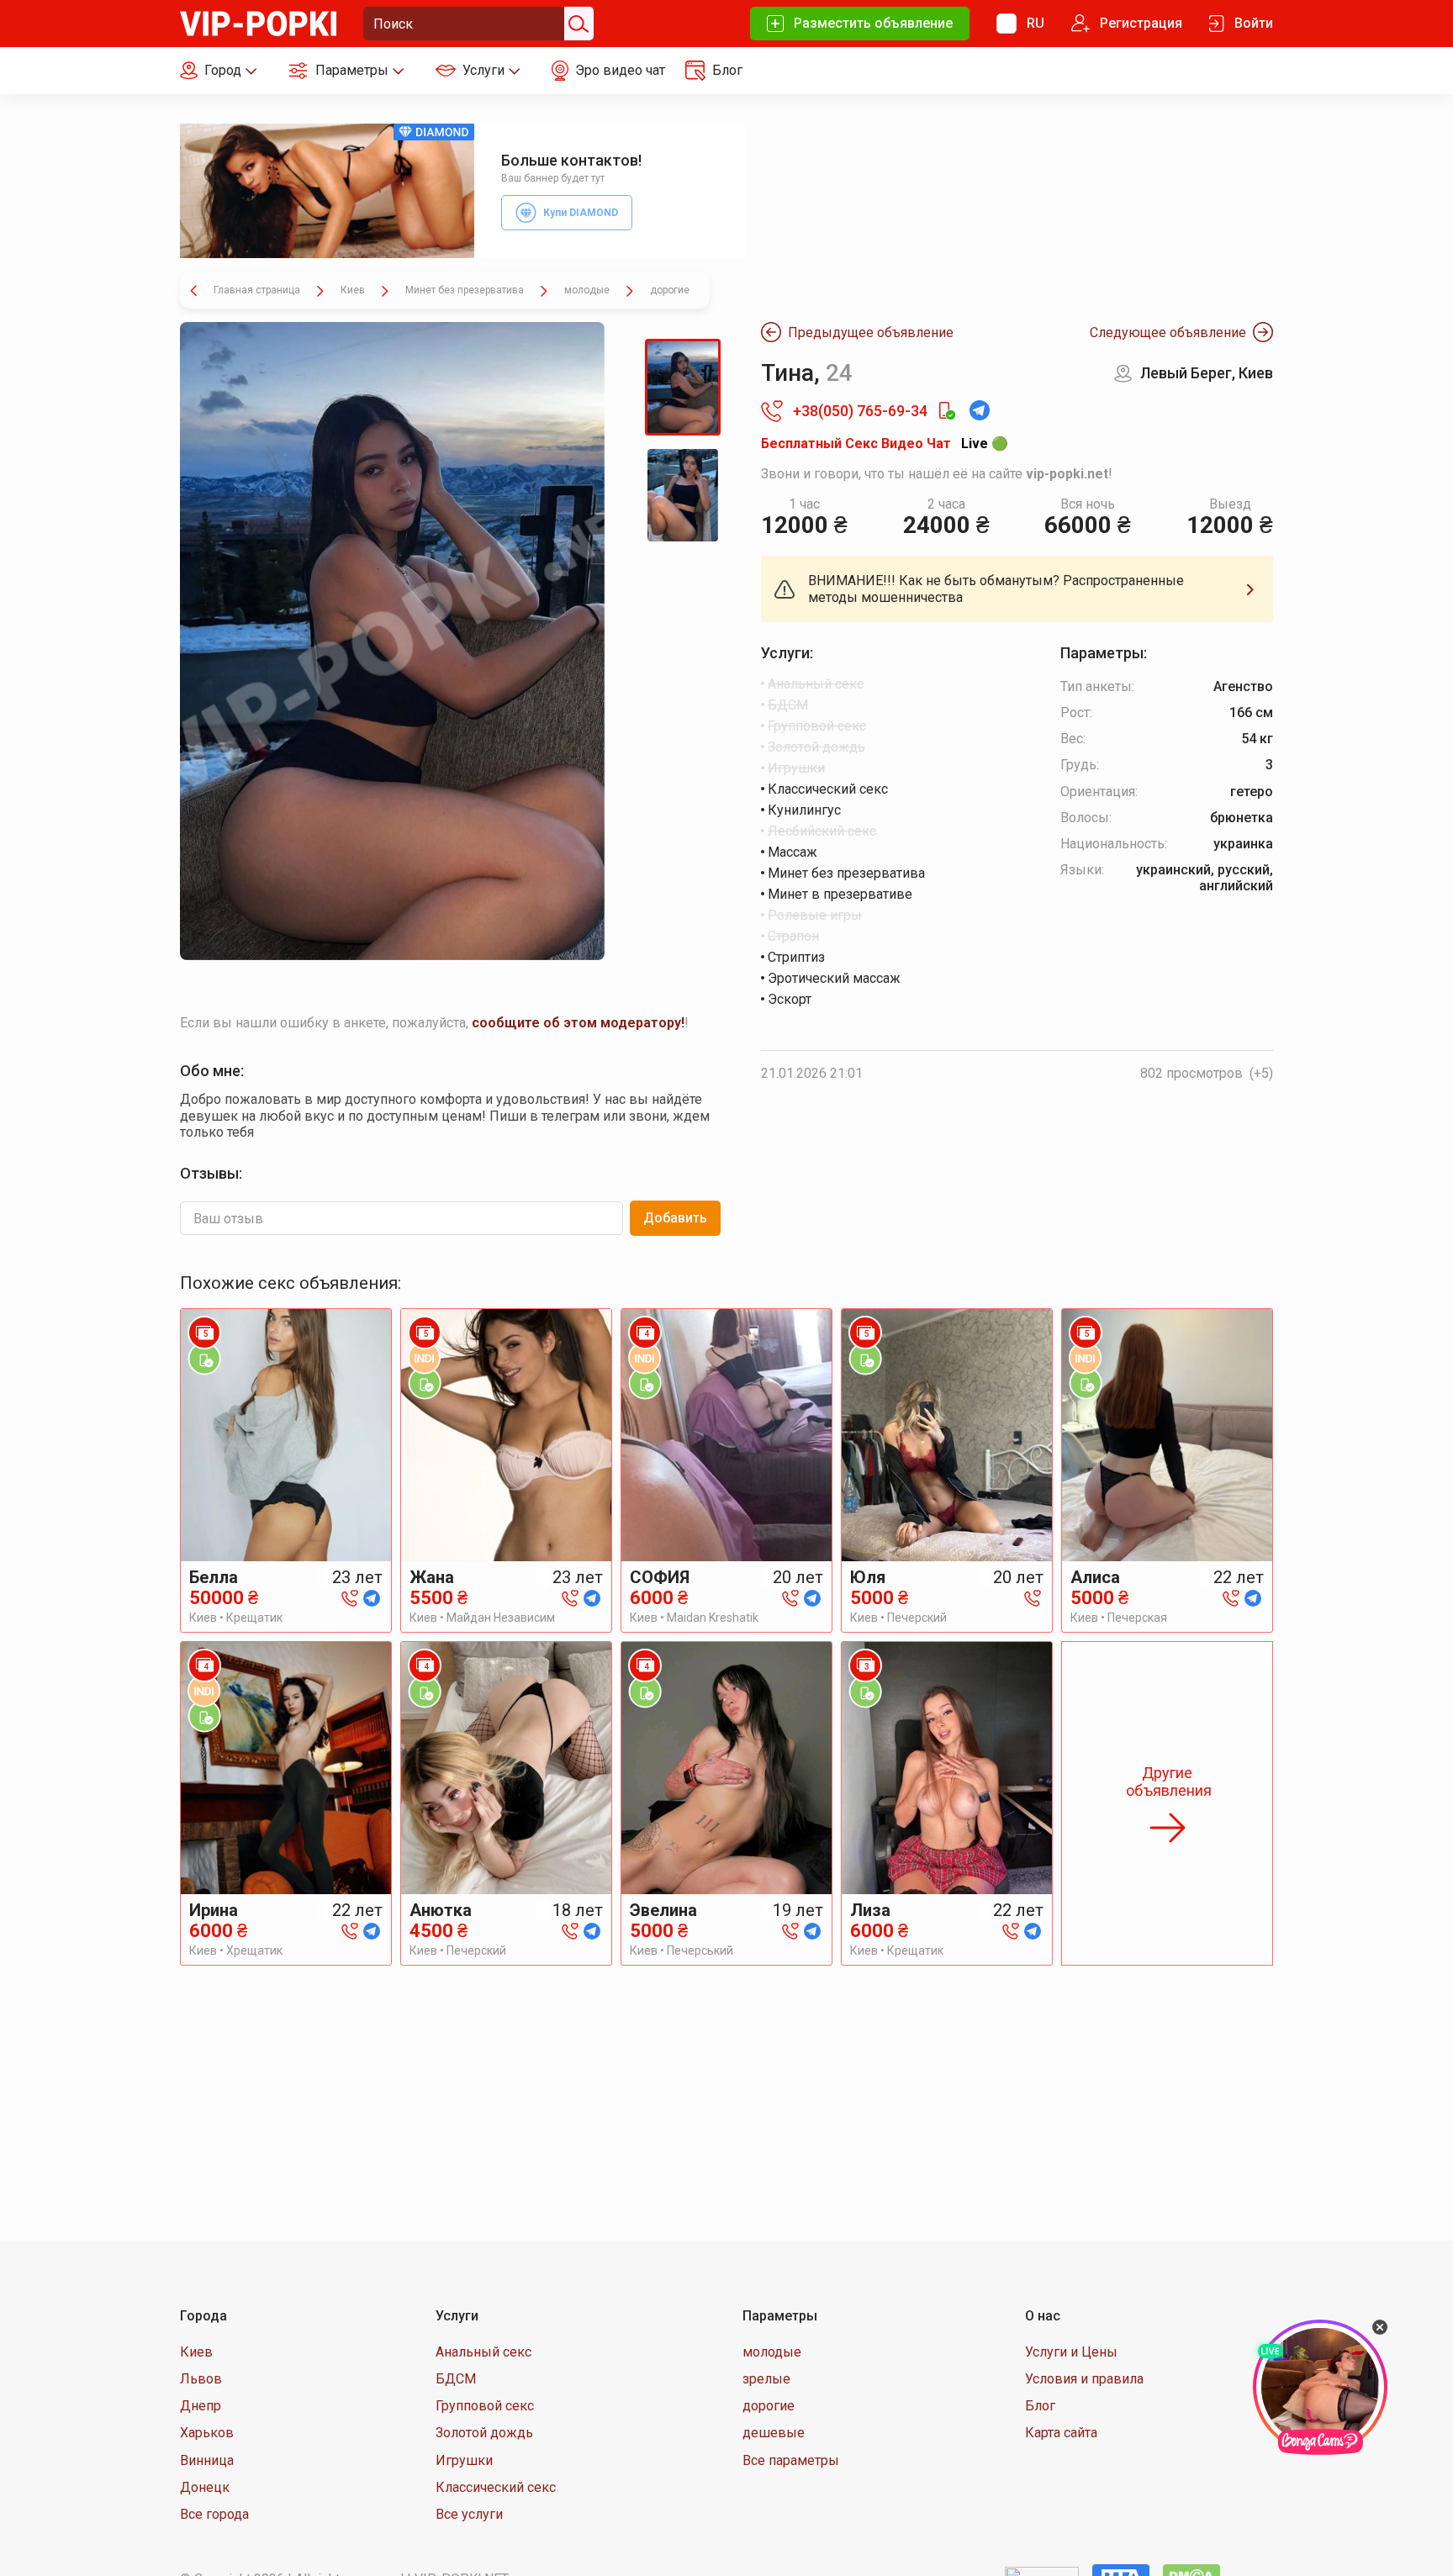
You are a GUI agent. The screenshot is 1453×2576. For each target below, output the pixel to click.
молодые (772, 2352)
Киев (196, 2352)
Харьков (207, 2433)
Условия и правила (1084, 2379)
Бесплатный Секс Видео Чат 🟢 (885, 443)
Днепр (201, 2406)
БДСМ (456, 2379)
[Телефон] (350, 1597)
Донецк (205, 2487)
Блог (1040, 2406)
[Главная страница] (258, 22)
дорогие (769, 2406)
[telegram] (372, 1597)
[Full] (392, 641)
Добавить (675, 1218)
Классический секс (496, 2487)
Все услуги (469, 2514)
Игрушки (464, 2460)
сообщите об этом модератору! (578, 1023)
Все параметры (791, 2460)
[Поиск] (577, 24)
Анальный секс (483, 2352)
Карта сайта (1061, 2433)
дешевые (774, 2433)
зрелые (766, 2379)
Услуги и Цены (1071, 2352)
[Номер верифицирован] (946, 411)
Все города (214, 2514)
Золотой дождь (484, 2433)
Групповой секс (485, 2406)
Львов (201, 2379)
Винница (207, 2460)
